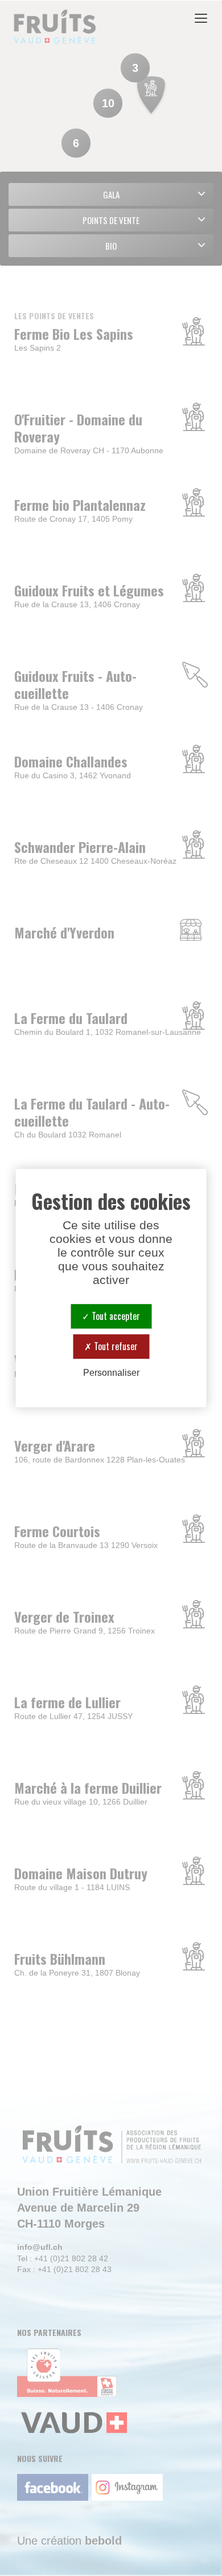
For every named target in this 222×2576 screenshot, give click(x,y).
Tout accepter (115, 1316)
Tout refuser (115, 1346)
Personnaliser (111, 1373)
